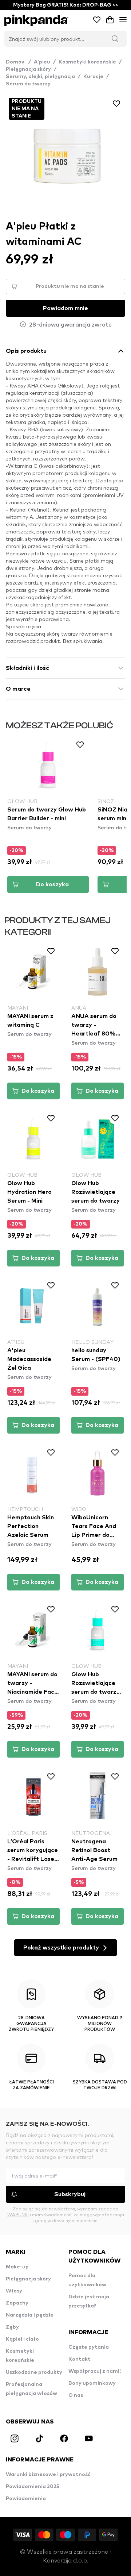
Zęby (12, 2327)
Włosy (14, 2291)
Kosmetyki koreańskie (87, 62)
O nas (76, 2395)
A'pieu (42, 62)
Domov (18, 62)
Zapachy (17, 2303)
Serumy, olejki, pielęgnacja (40, 77)
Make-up (17, 2267)
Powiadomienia (26, 2499)
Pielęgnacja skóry (28, 69)
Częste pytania (89, 2347)
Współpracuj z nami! (95, 2371)
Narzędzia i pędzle (30, 2315)
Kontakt (80, 2359)
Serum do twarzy (28, 84)
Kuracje (93, 77)
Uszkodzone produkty (34, 2372)
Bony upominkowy (92, 2383)
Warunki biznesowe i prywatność (48, 2475)
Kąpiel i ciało (22, 2339)
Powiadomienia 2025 (33, 2487)
